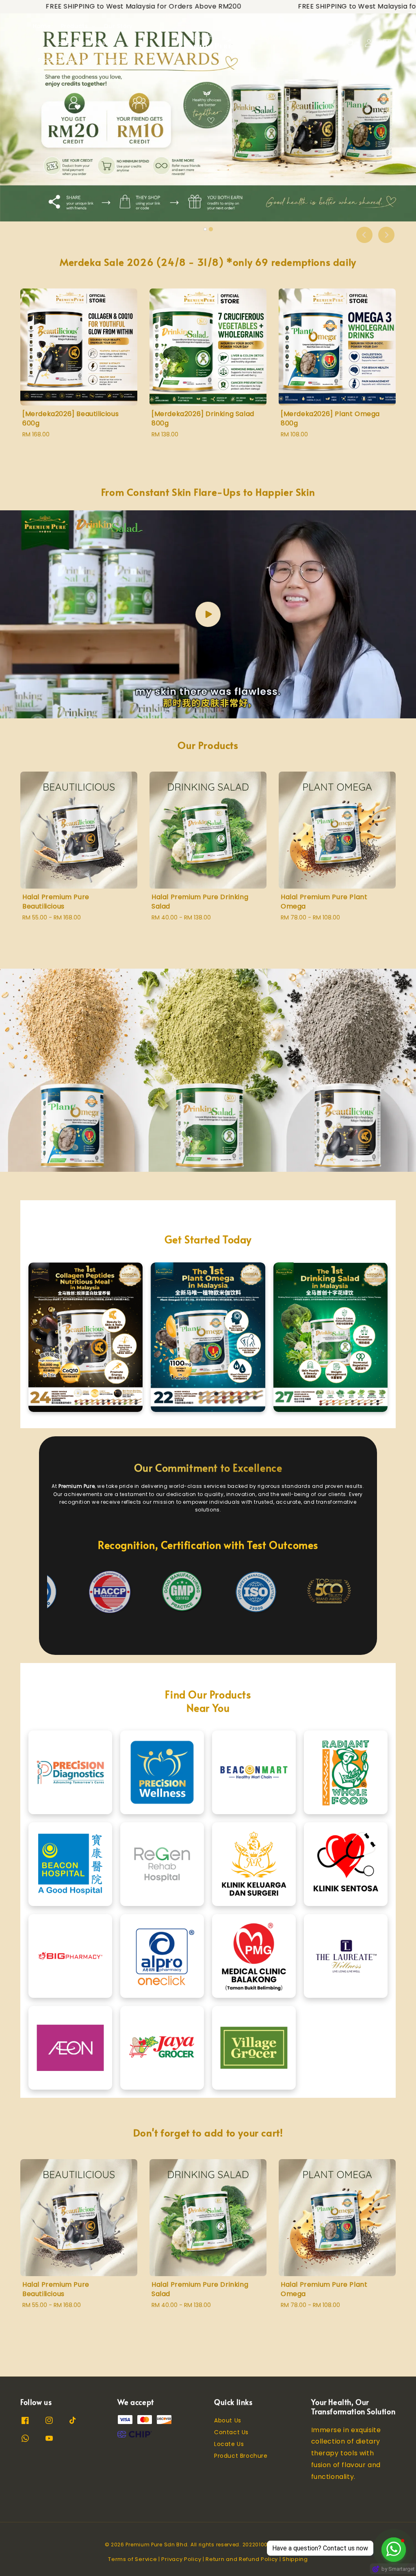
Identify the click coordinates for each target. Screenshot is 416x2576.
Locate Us (70, 43)
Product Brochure (65, 60)
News (103, 43)
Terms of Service (132, 2559)
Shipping (115, 60)
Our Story (118, 26)
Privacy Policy (181, 2559)
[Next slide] (386, 235)
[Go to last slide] (364, 235)
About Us (228, 2421)
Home (42, 26)
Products (75, 26)
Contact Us (231, 2432)
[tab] (205, 229)
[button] (351, 43)
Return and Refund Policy (242, 2559)
